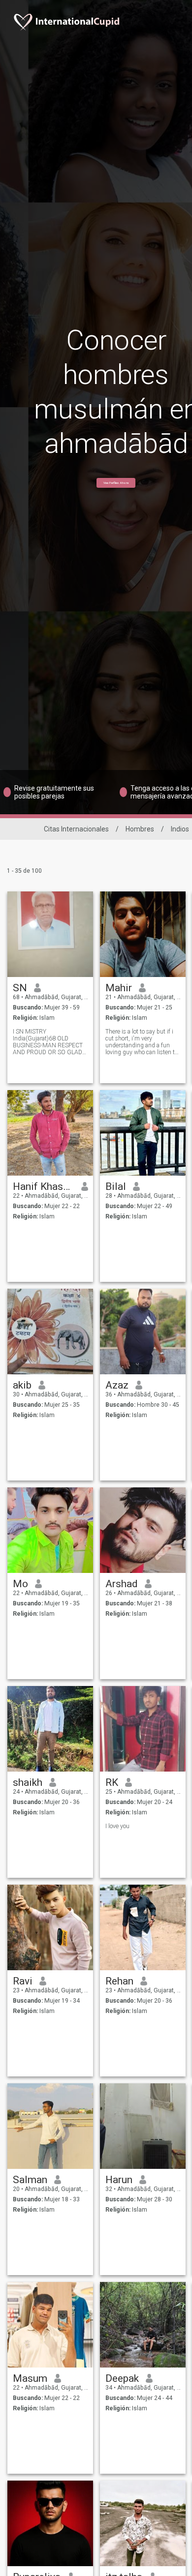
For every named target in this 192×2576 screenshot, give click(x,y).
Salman (30, 2180)
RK (112, 1782)
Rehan (119, 1981)
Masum (30, 2378)
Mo (20, 1584)
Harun (119, 2180)
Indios (180, 829)
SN (20, 988)
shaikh (28, 1782)
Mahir (119, 988)
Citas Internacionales (76, 829)
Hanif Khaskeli (44, 1186)
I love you (117, 1826)
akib (22, 1385)
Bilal (116, 1186)
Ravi (23, 1981)
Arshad (122, 1584)
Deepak (122, 2378)
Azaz (117, 1385)
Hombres (140, 829)
